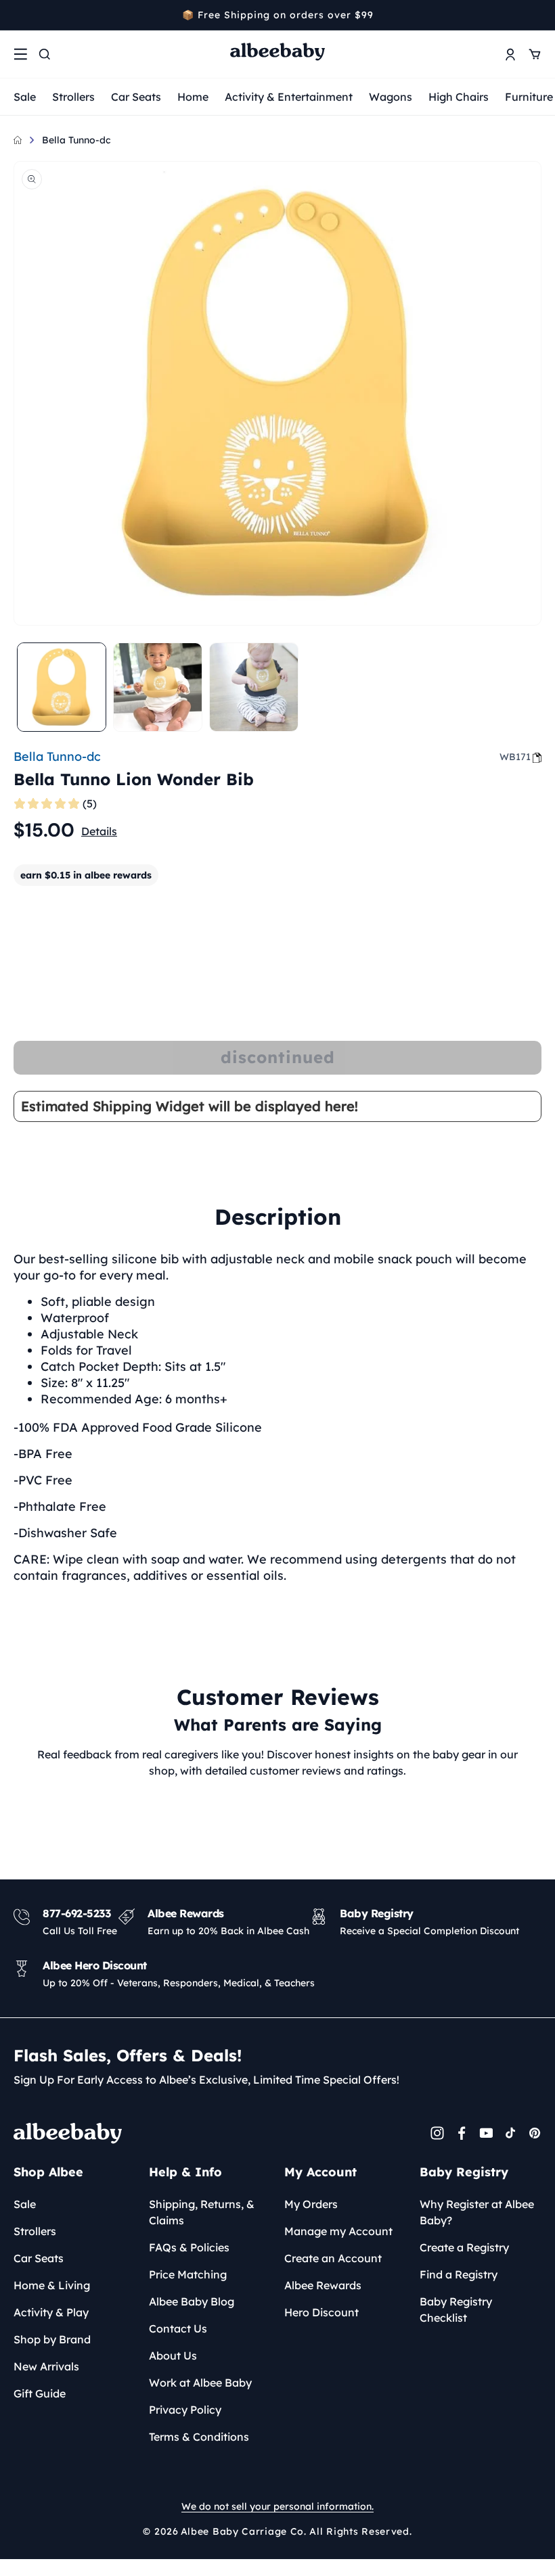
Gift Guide (40, 2393)
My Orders (311, 2204)
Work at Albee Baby (200, 2383)
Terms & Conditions (199, 2437)
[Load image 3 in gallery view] (254, 687)
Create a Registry (464, 2247)
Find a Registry (459, 2274)
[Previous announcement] (18, 15)
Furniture (529, 97)
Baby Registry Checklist (456, 2310)
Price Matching (188, 2274)
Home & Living (52, 2285)
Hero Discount (321, 2312)
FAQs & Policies (189, 2247)
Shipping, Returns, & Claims (202, 2212)
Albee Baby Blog (192, 2301)
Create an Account (333, 2258)
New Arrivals (46, 2366)
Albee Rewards (323, 2285)
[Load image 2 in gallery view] (158, 687)
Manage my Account (338, 2231)
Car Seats (136, 97)
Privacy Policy (185, 2410)
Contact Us (178, 2328)
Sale (25, 97)
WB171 (515, 757)
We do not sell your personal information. (277, 2506)
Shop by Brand (52, 2339)
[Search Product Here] (45, 54)
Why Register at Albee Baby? (477, 2212)
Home (193, 97)
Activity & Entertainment (289, 97)
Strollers (73, 97)
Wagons (391, 97)
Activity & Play (51, 2312)
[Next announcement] (537, 15)
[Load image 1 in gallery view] (62, 687)
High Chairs (459, 97)
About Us (173, 2356)
